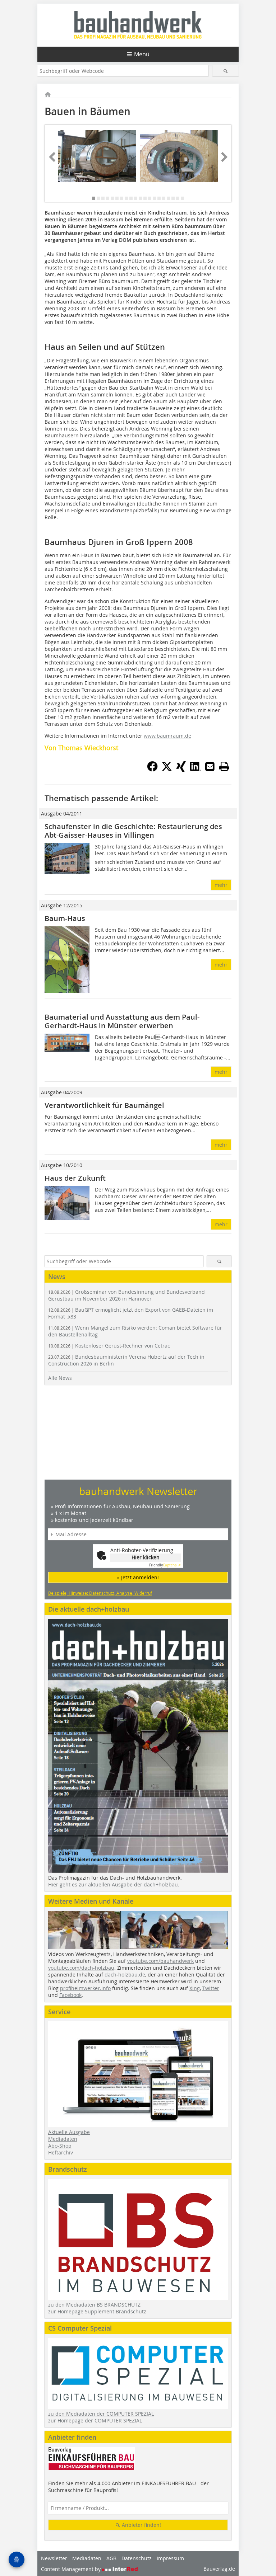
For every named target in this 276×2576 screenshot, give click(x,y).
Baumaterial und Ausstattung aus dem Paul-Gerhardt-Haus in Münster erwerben (122, 1021)
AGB (111, 2558)
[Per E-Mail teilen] (210, 766)
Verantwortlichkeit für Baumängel (104, 1105)
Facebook (70, 1995)
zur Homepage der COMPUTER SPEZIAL (95, 2420)
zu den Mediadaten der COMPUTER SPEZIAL (101, 2414)
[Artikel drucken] (224, 766)
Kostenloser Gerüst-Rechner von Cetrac (109, 1346)
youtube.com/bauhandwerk (160, 1961)
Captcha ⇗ (165, 1565)
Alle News (60, 1378)
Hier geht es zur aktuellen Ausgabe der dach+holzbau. (114, 1884)
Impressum (170, 2558)
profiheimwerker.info (85, 1988)
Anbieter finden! (141, 2525)
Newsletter (54, 2558)
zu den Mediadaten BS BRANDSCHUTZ (94, 2305)
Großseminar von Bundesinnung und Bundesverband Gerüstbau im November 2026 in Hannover (126, 1295)
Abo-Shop (60, 2146)
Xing (195, 1988)
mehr (221, 885)
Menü (142, 54)
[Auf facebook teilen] (152, 770)
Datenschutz (137, 2558)
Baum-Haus (65, 918)
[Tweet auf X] (167, 770)
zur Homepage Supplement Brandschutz (97, 2311)
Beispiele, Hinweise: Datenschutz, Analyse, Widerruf (100, 1593)
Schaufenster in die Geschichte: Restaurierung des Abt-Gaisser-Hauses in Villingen (133, 831)
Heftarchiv (61, 2152)
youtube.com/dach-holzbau (81, 1968)
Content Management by (72, 2569)
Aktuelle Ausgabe (69, 2132)
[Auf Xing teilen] (181, 770)
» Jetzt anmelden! (138, 1577)
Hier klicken (146, 1557)
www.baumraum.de (167, 736)
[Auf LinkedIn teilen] (195, 770)
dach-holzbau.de (125, 1975)
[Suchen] (226, 71)
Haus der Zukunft (75, 1178)
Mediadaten (63, 2139)
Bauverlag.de (219, 2569)
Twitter (211, 1988)
